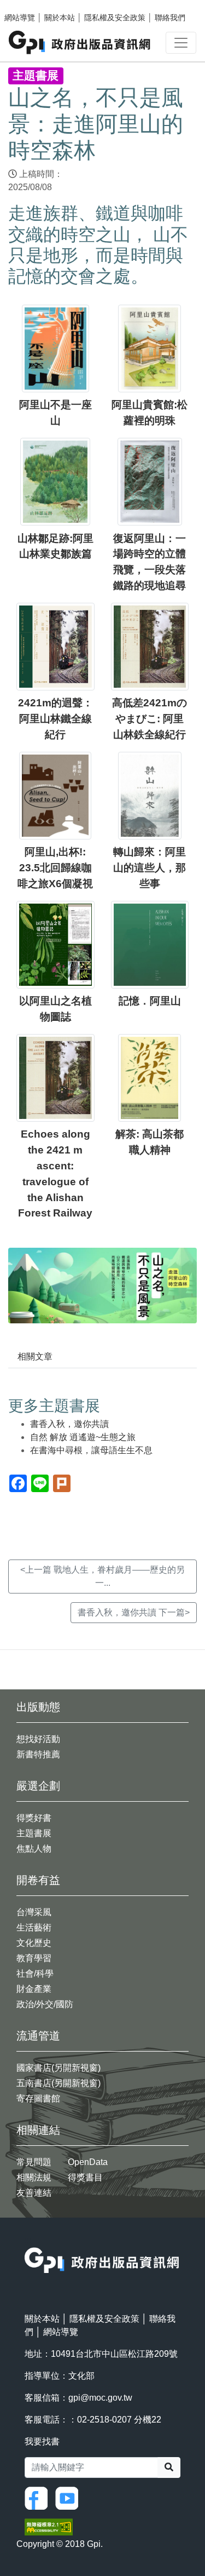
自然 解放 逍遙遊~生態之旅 (83, 1437)
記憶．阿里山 (150, 1001)
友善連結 (34, 2193)
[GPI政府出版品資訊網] (80, 42)
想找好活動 (38, 1739)
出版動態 (38, 1707)
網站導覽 (20, 18)
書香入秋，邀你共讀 (69, 1424)
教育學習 (34, 1958)
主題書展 (34, 1833)
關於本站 (60, 18)
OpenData (88, 2162)
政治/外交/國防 (45, 2004)
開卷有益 (38, 1880)
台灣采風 (34, 1912)
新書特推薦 (38, 1754)
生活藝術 (34, 1927)
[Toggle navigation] (181, 43)
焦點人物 (34, 1849)
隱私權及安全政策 (115, 18)
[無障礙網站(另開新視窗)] (49, 2526)
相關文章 (35, 1356)
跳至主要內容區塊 (31, 5)
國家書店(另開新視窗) (58, 2068)
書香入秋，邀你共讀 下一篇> (134, 1612)
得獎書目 (85, 2177)
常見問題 (34, 2162)
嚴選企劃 (38, 1786)
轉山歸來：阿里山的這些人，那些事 (150, 868)
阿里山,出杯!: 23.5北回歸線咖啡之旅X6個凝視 (55, 868)
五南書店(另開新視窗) (58, 2083)
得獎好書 (34, 1818)
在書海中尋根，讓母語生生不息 (91, 1450)
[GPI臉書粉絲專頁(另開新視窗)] (39, 2497)
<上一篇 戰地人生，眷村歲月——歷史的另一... (102, 1576)
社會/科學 (35, 1974)
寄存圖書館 (38, 2098)
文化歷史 (34, 1943)
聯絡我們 (170, 18)
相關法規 (34, 2177)
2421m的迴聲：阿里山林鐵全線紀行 (55, 719)
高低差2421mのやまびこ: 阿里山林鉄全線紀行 (150, 719)
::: (28, 2240)
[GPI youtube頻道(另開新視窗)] (69, 2497)
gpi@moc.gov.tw (100, 2398)
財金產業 (34, 1989)
